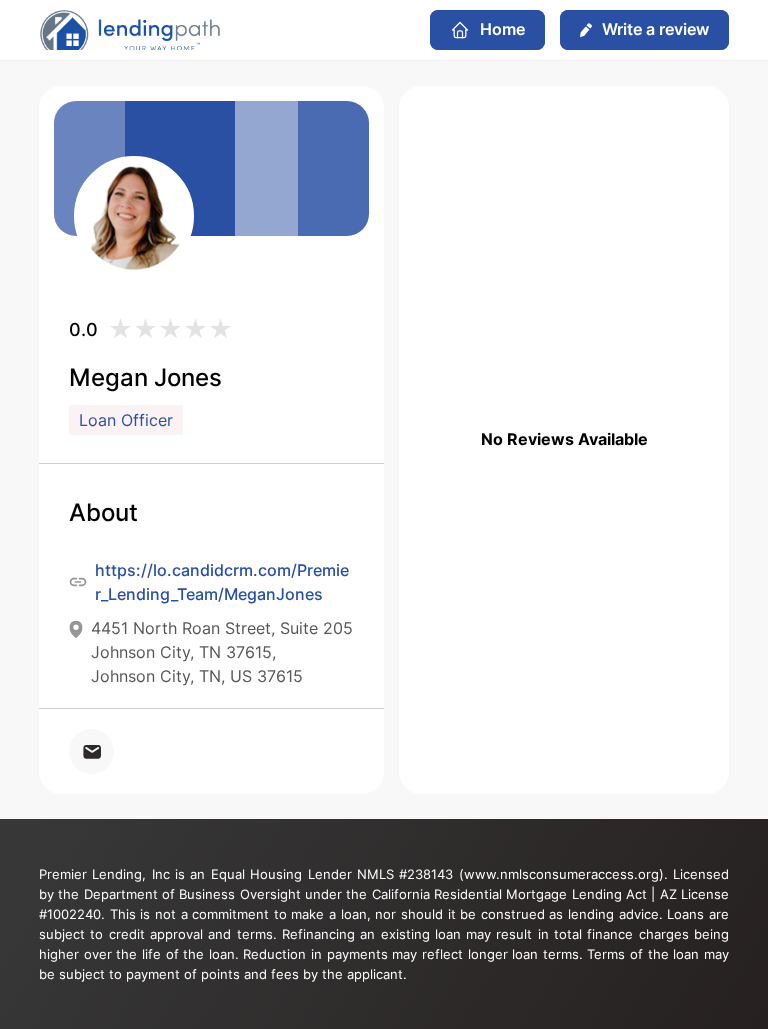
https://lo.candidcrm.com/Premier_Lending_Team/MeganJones (222, 582)
